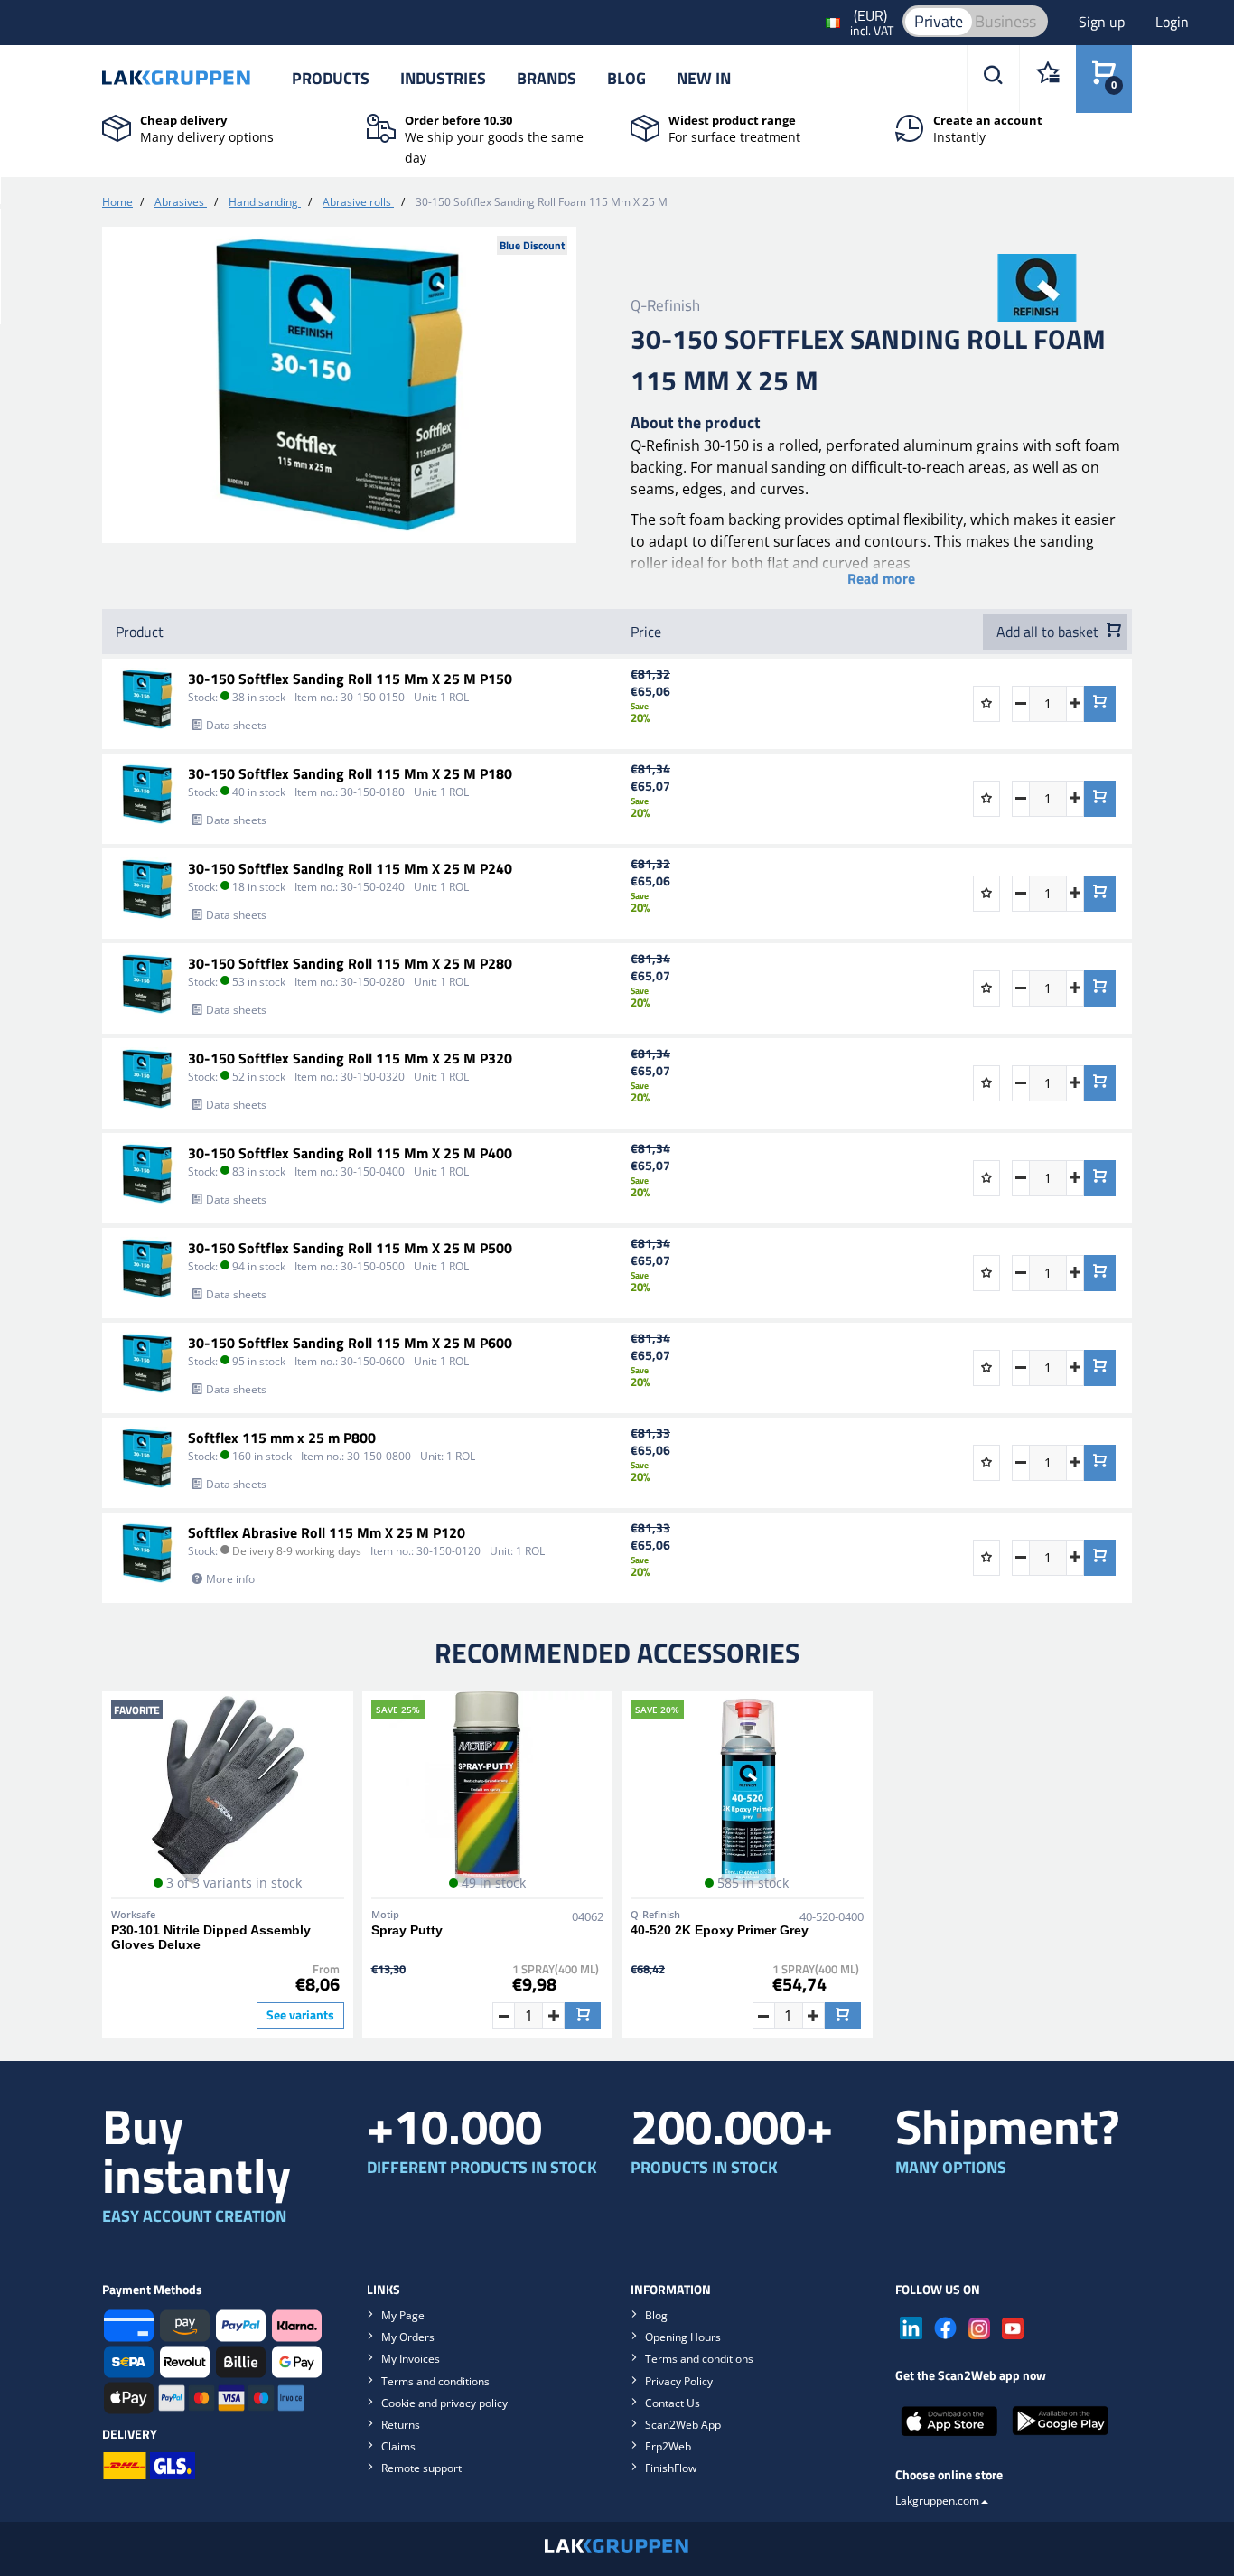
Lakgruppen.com (937, 2501)
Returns (401, 2425)
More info (230, 1579)
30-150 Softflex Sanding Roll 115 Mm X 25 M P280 (350, 963)
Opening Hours (683, 2337)
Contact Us (673, 2403)
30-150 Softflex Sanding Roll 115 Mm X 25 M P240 (350, 868)
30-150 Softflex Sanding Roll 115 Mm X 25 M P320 (350, 1058)
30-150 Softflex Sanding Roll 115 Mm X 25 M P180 (350, 773)
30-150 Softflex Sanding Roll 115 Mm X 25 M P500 (350, 1248)
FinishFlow (671, 2468)
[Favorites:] (1047, 79)
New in (704, 78)
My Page (403, 2315)
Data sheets (236, 725)
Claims (398, 2446)
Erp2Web (668, 2446)
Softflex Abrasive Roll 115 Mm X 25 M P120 (327, 1532)
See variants (300, 2015)
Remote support (421, 2468)
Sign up (1103, 22)
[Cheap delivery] (117, 126)
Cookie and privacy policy (444, 2403)
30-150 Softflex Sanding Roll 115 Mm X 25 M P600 (350, 1343)
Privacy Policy (679, 2381)
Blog (626, 78)
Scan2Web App (683, 2425)
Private (939, 21)
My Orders (408, 2337)
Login (1172, 22)
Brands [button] (547, 78)
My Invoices (411, 2359)
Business (1005, 21)
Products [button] (331, 78)
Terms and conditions (435, 2381)
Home (117, 202)
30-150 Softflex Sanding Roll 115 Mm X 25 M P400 (350, 1153)
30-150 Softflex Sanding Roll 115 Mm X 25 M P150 (350, 679)
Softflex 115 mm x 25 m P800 (282, 1438)
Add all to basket (1049, 632)
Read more (881, 578)
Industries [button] (443, 78)
